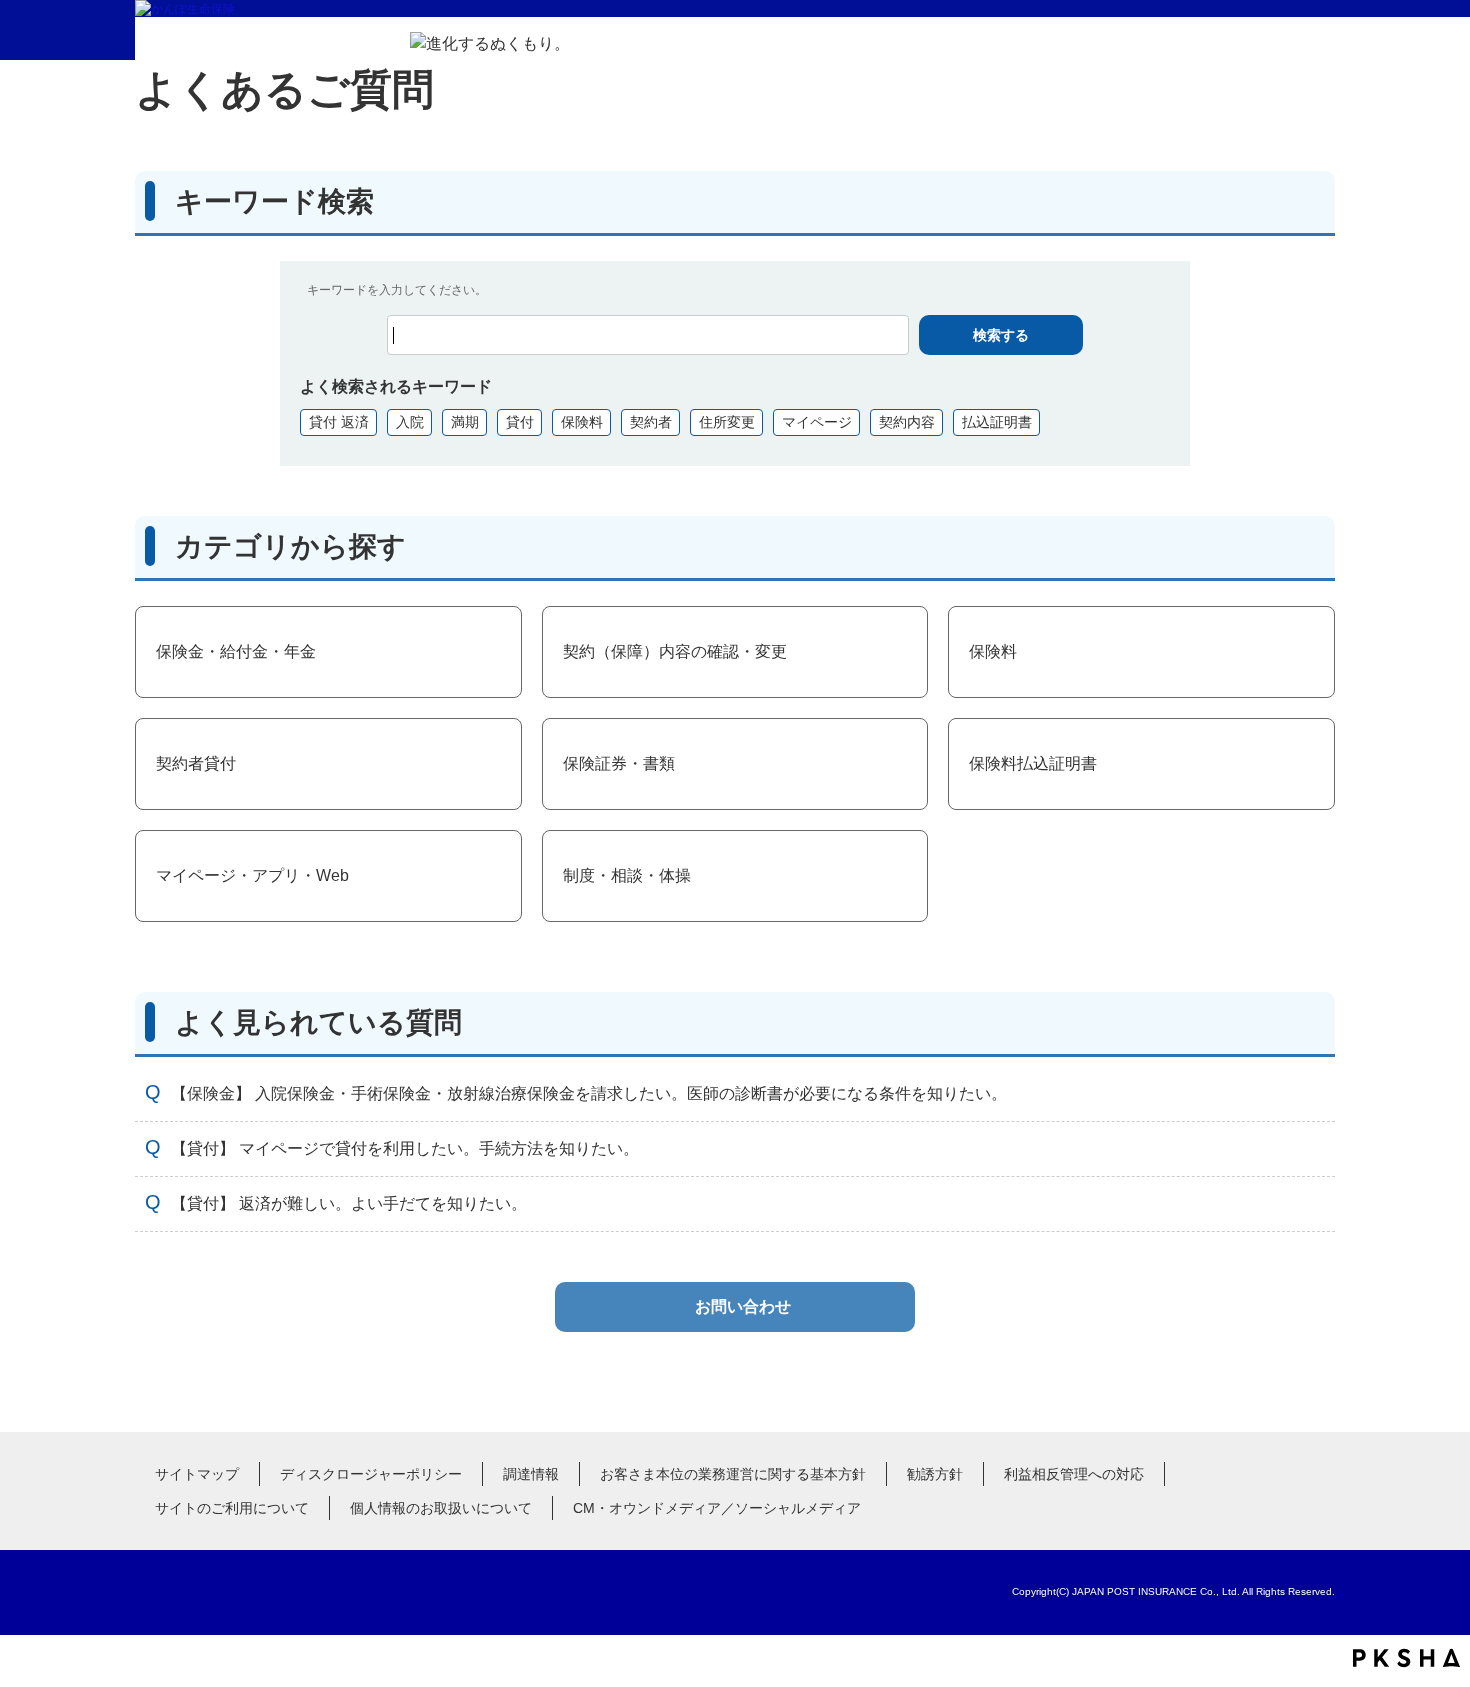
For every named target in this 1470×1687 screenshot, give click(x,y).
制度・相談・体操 (627, 875)
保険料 (582, 422)
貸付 (520, 422)
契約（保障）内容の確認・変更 (675, 651)
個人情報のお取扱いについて (441, 1508)
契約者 (651, 422)
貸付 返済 (339, 422)
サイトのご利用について (232, 1508)
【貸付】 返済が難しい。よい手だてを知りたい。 (349, 1203)
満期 (465, 422)
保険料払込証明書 (1033, 763)
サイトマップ (197, 1474)
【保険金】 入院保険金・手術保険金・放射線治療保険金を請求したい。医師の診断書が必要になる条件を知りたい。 (589, 1093)
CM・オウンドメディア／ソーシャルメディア (717, 1508)
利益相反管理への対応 (1074, 1474)
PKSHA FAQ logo (1406, 1658)
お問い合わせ (743, 1306)
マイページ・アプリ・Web (252, 875)
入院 (410, 422)
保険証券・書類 (619, 763)
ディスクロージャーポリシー (371, 1474)
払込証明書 (997, 422)
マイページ (817, 422)
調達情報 (531, 1474)
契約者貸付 (196, 763)
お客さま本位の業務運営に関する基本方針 (733, 1474)
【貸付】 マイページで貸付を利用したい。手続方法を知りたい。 (405, 1148)
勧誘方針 (935, 1474)
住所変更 (727, 422)
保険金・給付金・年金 (236, 651)
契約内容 (907, 422)
